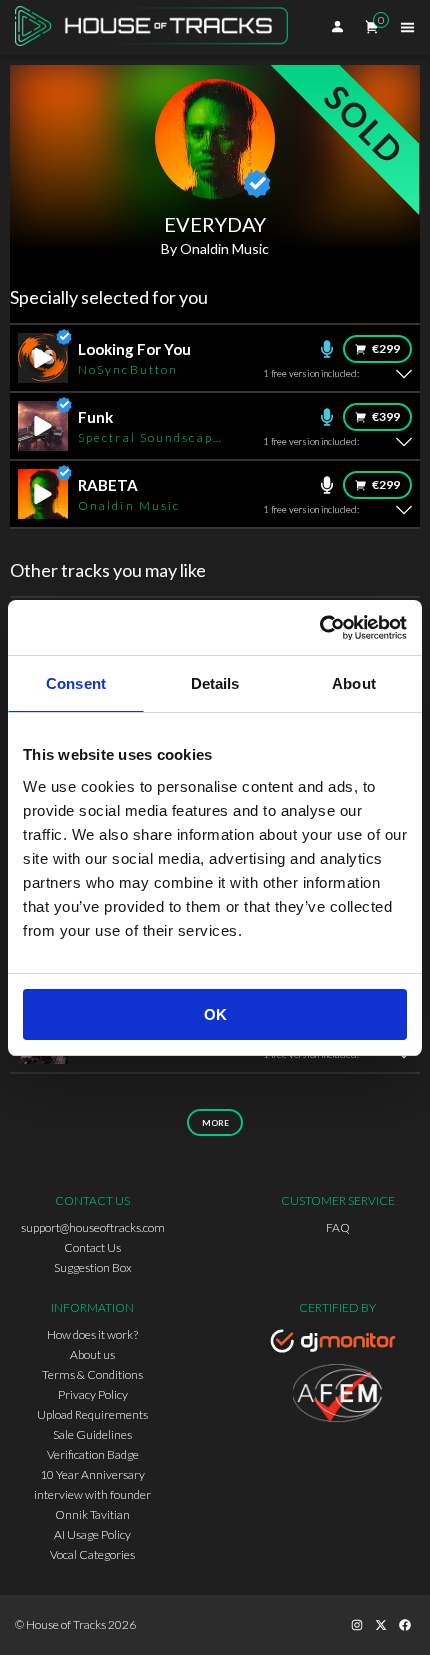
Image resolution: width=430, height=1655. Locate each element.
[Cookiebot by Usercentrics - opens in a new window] (319, 628)
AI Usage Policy (92, 1534)
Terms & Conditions (92, 1374)
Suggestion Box (93, 1267)
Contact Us (92, 1247)
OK (215, 1014)
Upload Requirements (92, 1414)
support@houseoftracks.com (93, 1227)
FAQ (338, 1227)
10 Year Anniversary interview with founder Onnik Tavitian (92, 1494)
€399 (386, 416)
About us (92, 1354)
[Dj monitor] (337, 1344)
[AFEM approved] (337, 1396)
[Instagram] (357, 1625)
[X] (381, 1625)
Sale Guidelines (92, 1434)
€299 (386, 348)
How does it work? (92, 1334)
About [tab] (354, 683)
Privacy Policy (93, 1394)
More (215, 1123)
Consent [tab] (76, 683)
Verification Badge (93, 1454)
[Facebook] (405, 1625)
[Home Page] (157, 27)
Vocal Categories (92, 1554)
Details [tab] (215, 683)
